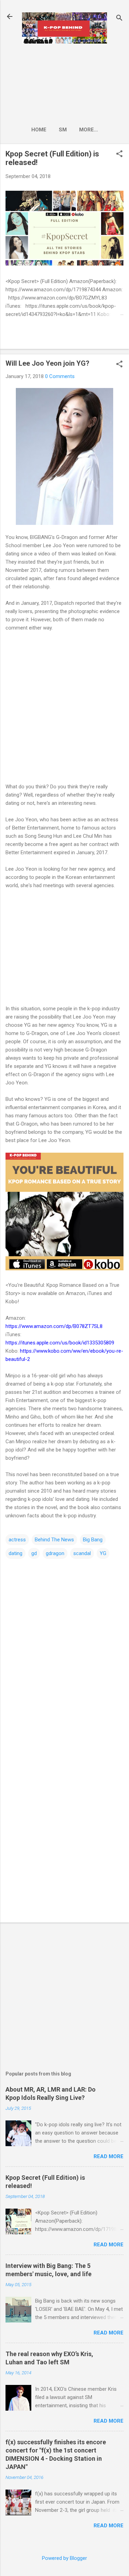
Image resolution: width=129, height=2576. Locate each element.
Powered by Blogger (64, 2558)
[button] (119, 154)
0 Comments (60, 376)
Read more (109, 2156)
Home (39, 130)
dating (15, 1553)
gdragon (55, 1553)
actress (17, 1540)
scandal (82, 1553)
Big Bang (93, 1540)
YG (103, 1553)
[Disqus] (64, 1646)
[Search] (119, 19)
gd (34, 1553)
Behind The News (54, 1540)
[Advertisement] (64, 83)
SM (63, 130)
